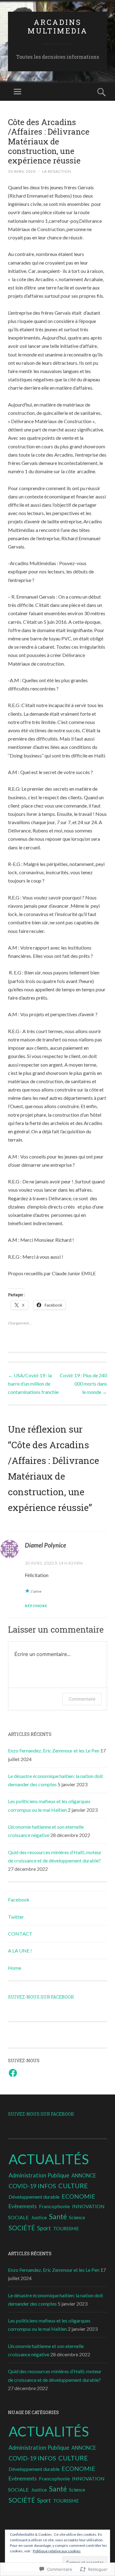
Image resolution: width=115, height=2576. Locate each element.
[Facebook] (13, 2073)
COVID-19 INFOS (32, 2186)
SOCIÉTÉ (22, 2228)
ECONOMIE (79, 2196)
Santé (58, 2216)
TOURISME (66, 2228)
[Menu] (17, 92)
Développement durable (34, 2197)
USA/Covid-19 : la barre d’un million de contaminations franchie (33, 1384)
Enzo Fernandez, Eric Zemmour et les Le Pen (54, 1750)
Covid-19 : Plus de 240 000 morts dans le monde (83, 1384)
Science (77, 2217)
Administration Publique (39, 2175)
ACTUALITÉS (49, 2159)
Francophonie (54, 2206)
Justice (39, 2217)
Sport (44, 2228)
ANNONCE (84, 2175)
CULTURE (73, 2186)
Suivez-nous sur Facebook (41, 1997)
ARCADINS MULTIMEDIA (58, 27)
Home (15, 1968)
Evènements (23, 2206)
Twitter (16, 1917)
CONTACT (20, 1934)
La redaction (57, 171)
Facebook (19, 1900)
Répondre (36, 1606)
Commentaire (82, 1699)
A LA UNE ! (20, 1951)
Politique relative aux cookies (57, 2551)
